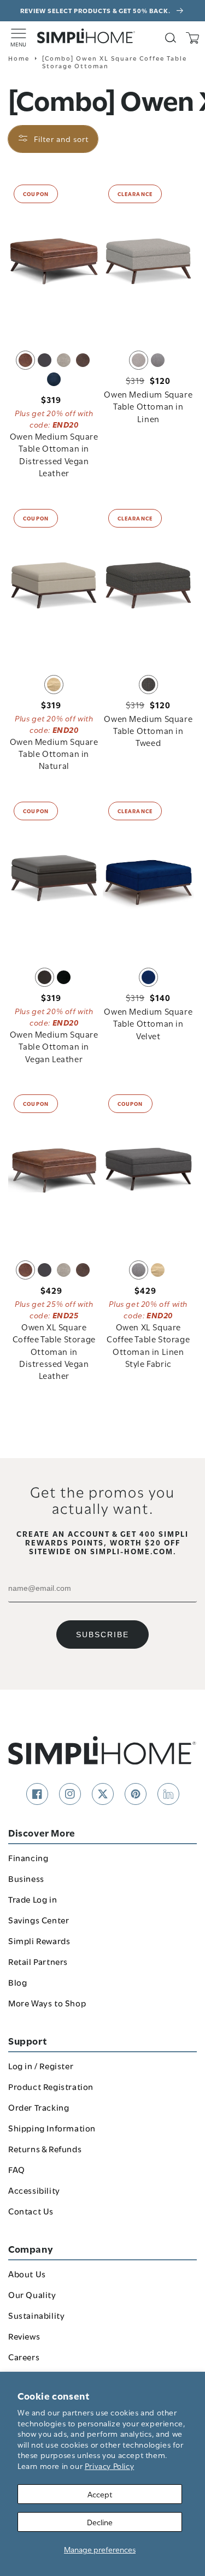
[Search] (171, 38)
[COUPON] (54, 260)
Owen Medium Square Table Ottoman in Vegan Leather (54, 1046)
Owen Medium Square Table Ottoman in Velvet (148, 1023)
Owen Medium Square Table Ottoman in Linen (148, 406)
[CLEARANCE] (149, 260)
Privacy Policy (109, 2465)
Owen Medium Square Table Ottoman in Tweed (148, 730)
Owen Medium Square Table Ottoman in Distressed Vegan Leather (54, 454)
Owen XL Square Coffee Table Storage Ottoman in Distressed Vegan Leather (54, 1351)
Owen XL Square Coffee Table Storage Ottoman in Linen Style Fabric (148, 1345)
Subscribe (102, 1635)
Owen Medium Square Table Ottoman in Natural (54, 753)
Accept (100, 2494)
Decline (100, 2522)
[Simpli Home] (86, 36)
